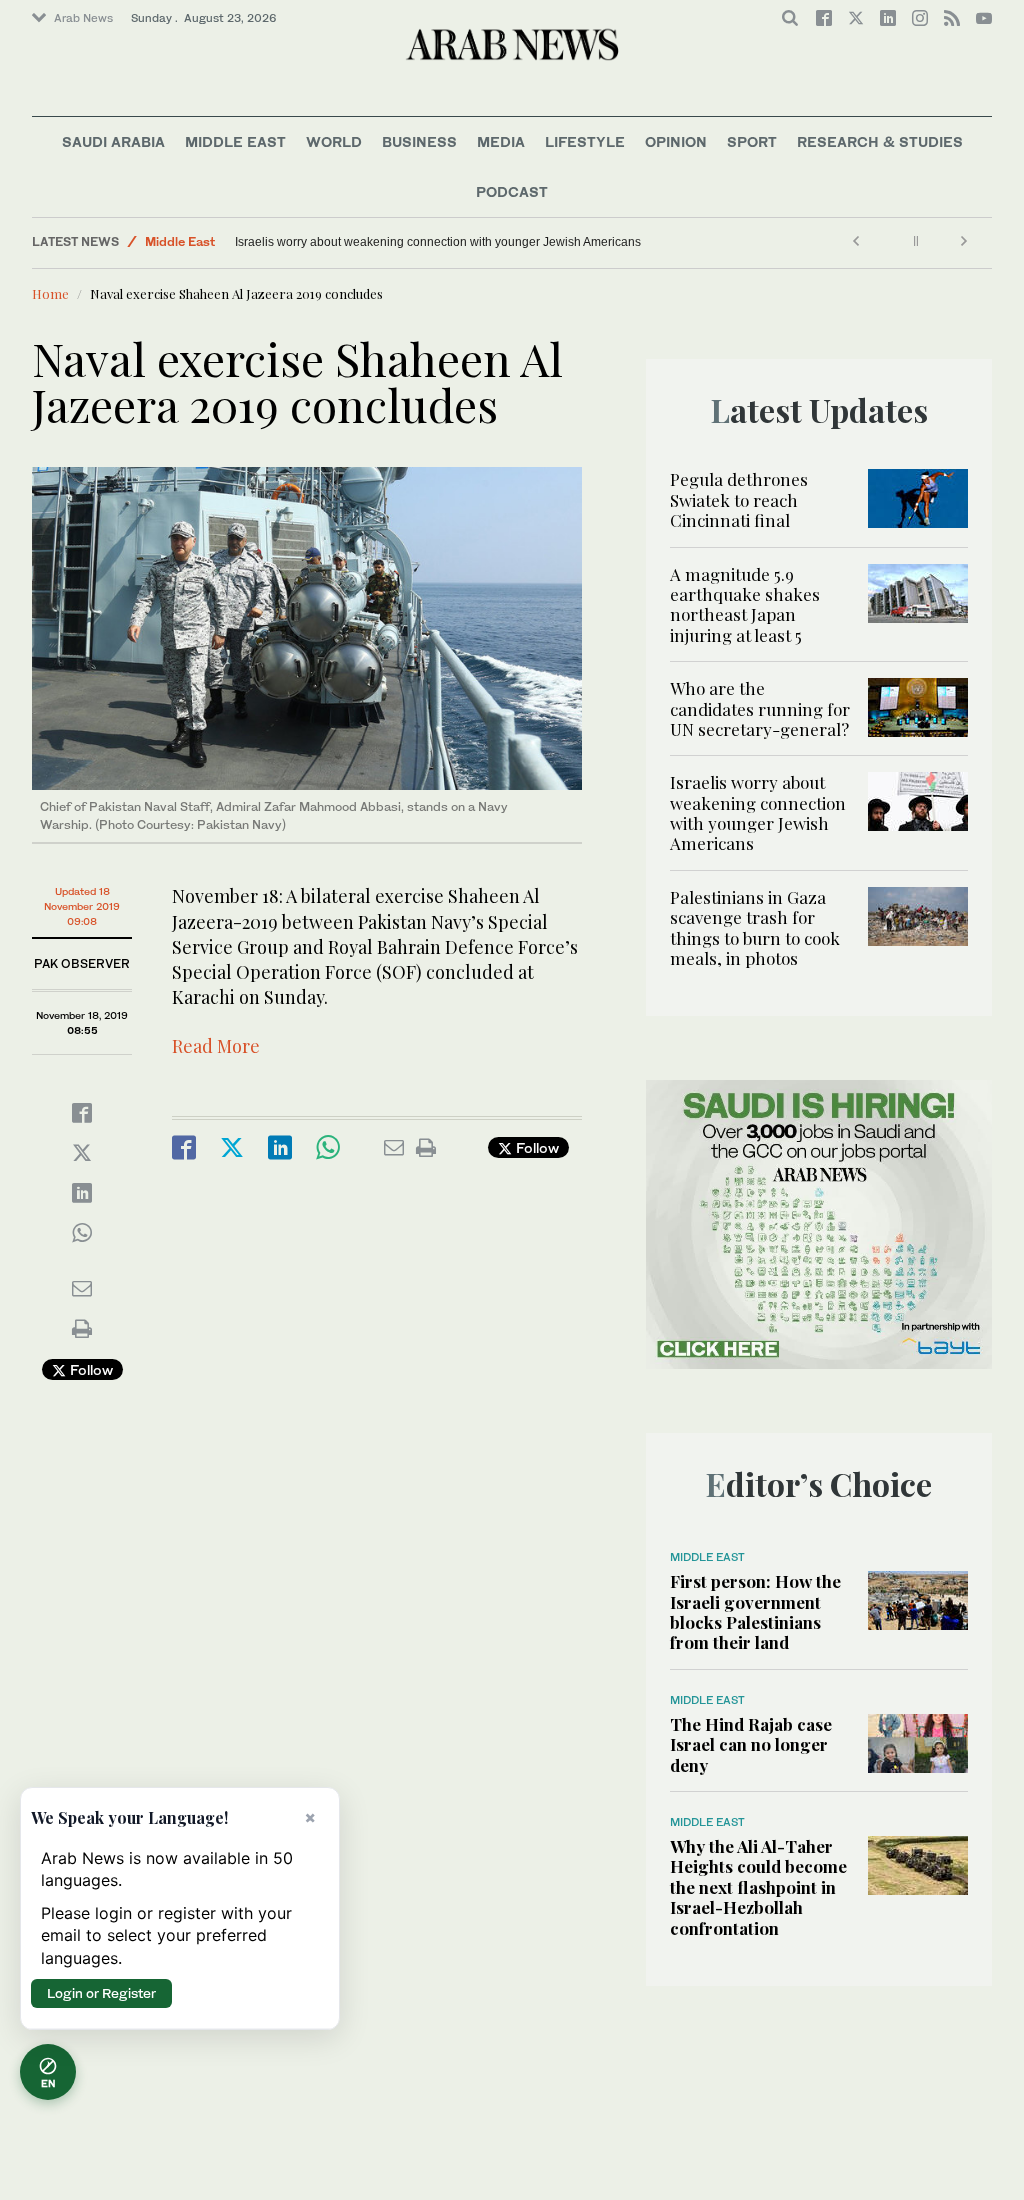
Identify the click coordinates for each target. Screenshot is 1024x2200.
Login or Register (101, 1993)
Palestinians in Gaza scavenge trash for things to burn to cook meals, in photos (305, 242)
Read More (216, 1046)
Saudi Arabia (113, 141)
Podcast (512, 191)
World (334, 141)
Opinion (676, 141)
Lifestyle (585, 141)
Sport (752, 141)
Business (419, 141)
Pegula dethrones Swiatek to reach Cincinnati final (739, 499)
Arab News (83, 18)
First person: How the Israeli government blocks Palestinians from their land (755, 1611)
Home (50, 293)
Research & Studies (880, 141)
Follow (89, 1369)
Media (501, 141)
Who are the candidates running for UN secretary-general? (760, 708)
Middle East (235, 141)
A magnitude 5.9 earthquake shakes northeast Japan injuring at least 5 (745, 604)
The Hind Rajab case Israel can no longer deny (751, 1744)
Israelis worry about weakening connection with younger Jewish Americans (529, 242)
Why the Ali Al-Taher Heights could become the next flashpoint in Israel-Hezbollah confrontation (758, 1887)
